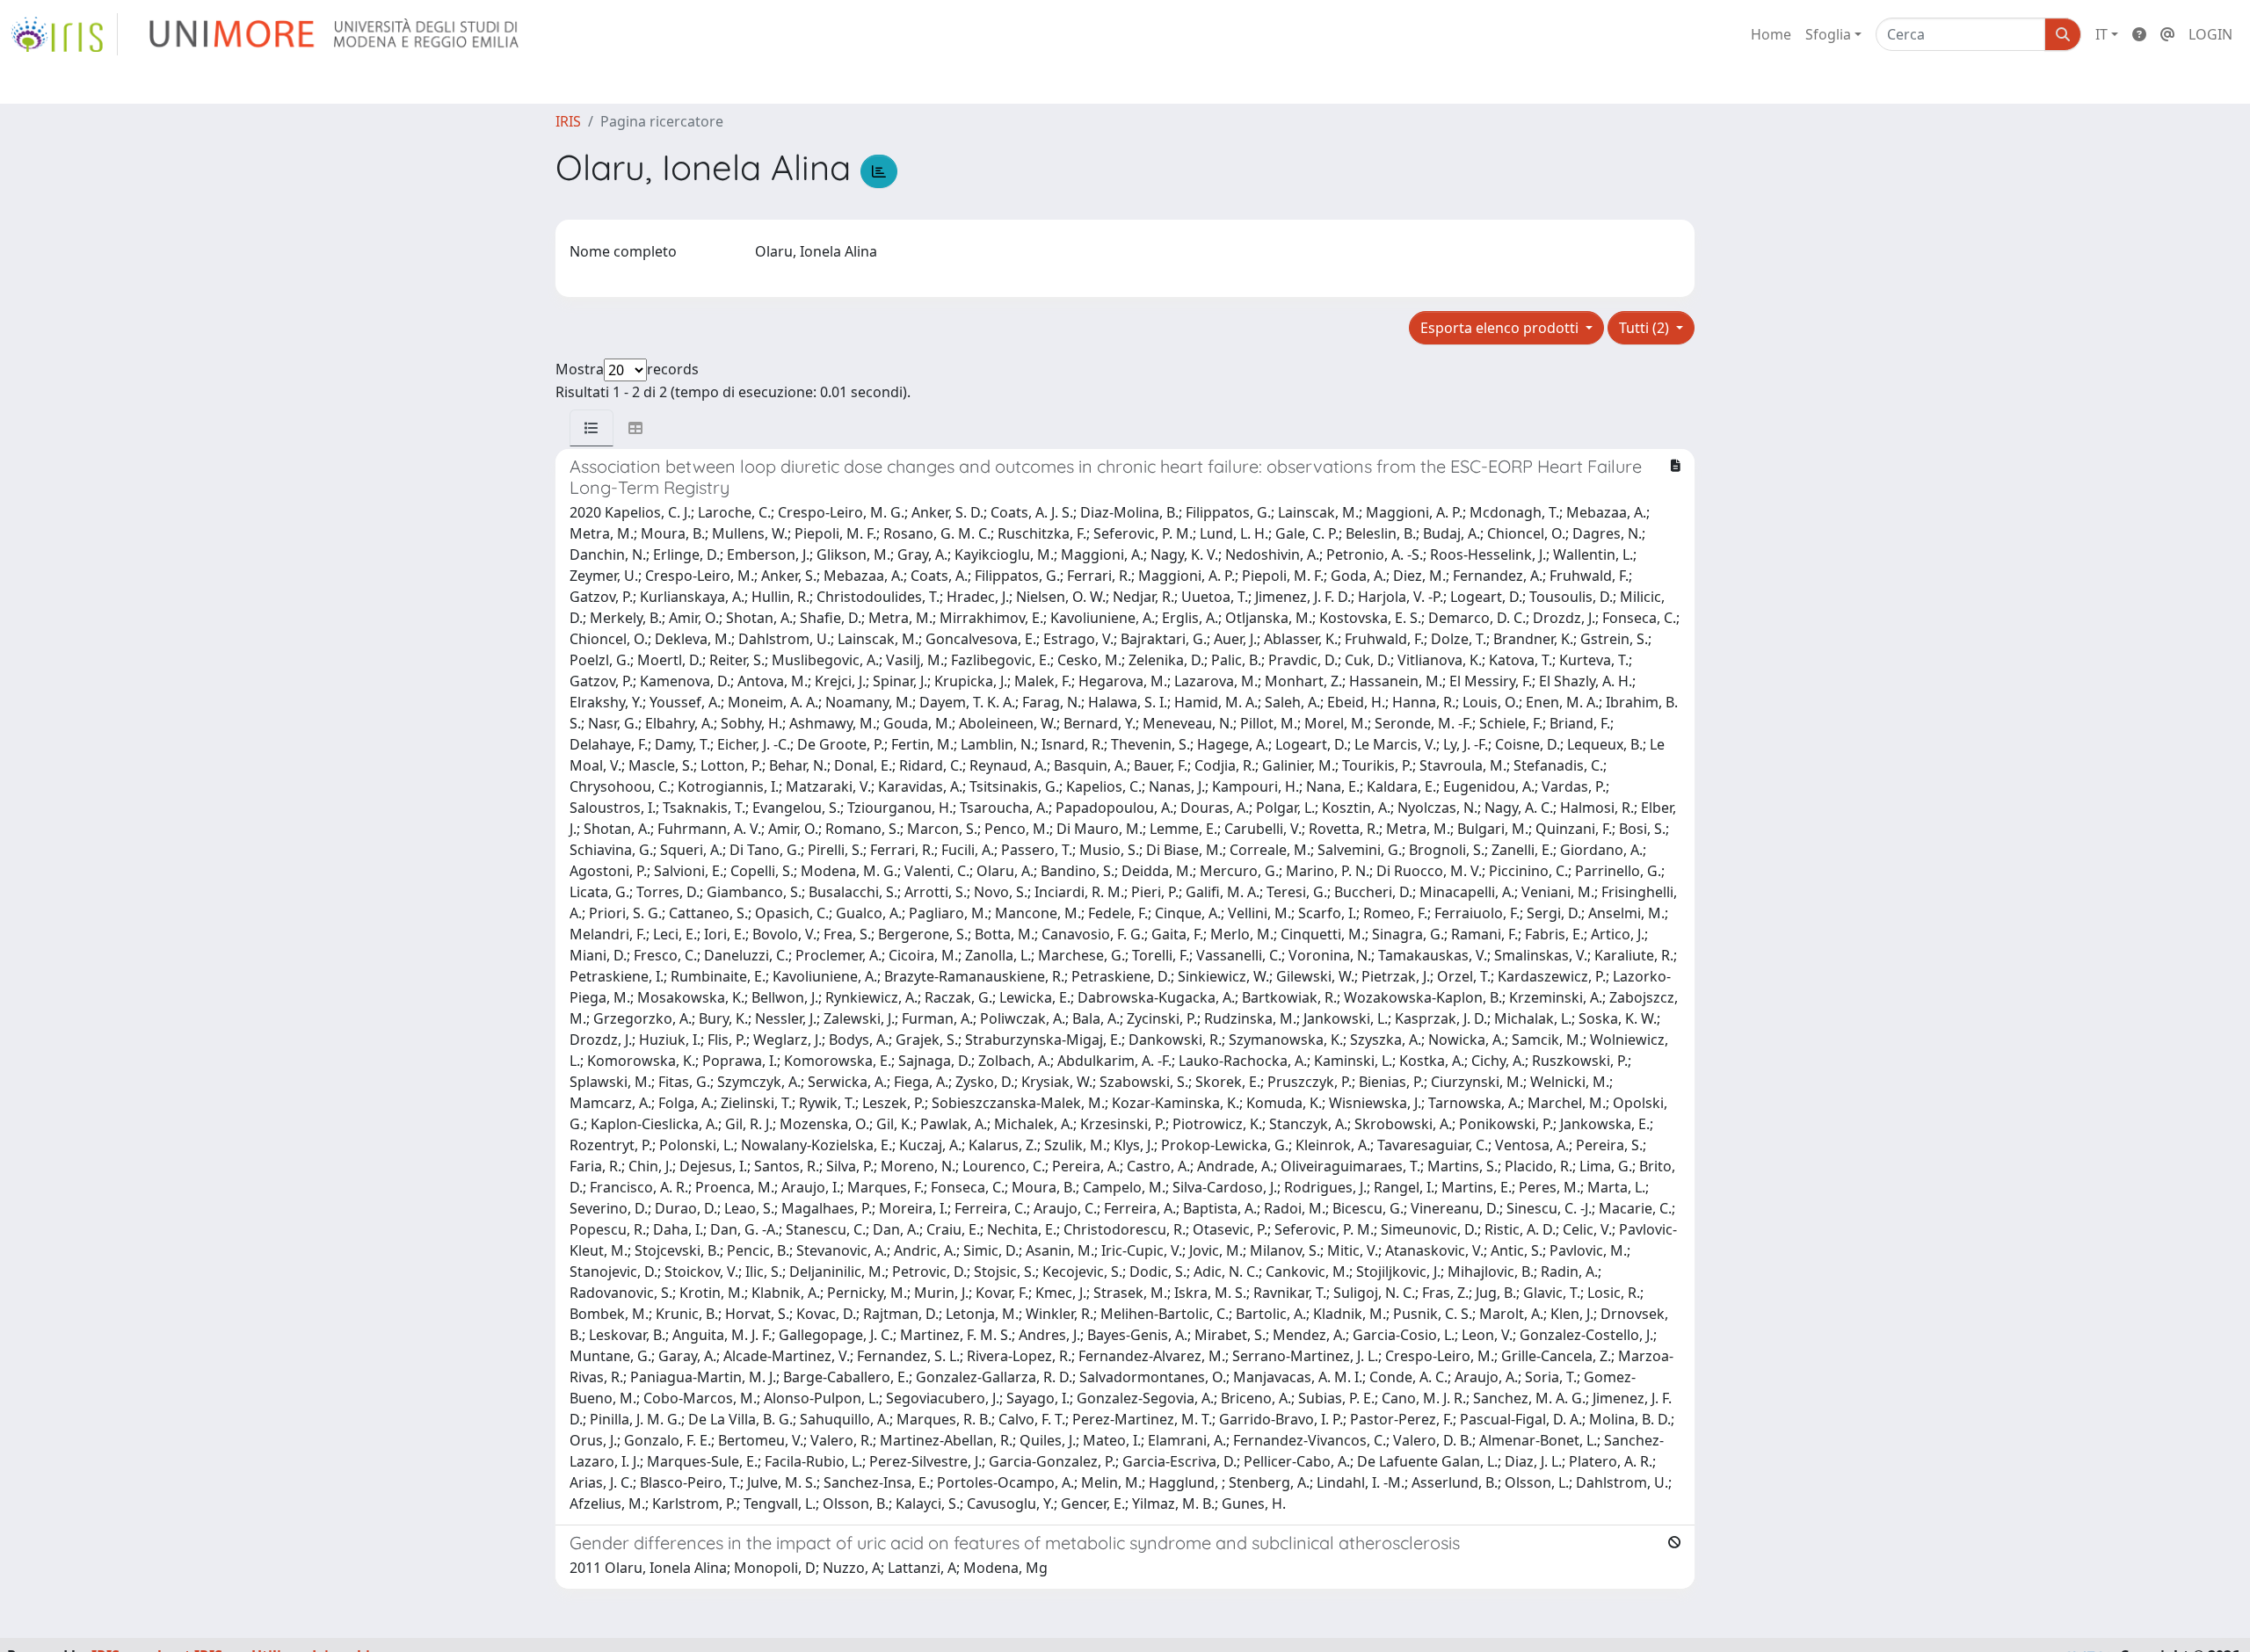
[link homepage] (64, 34)
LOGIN (2210, 34)
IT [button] (2101, 34)
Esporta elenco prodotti (1501, 328)
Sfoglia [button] (1828, 34)
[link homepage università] (335, 34)
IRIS (568, 121)
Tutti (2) (1646, 328)
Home (1771, 34)
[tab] (592, 428)
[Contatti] (2167, 34)
